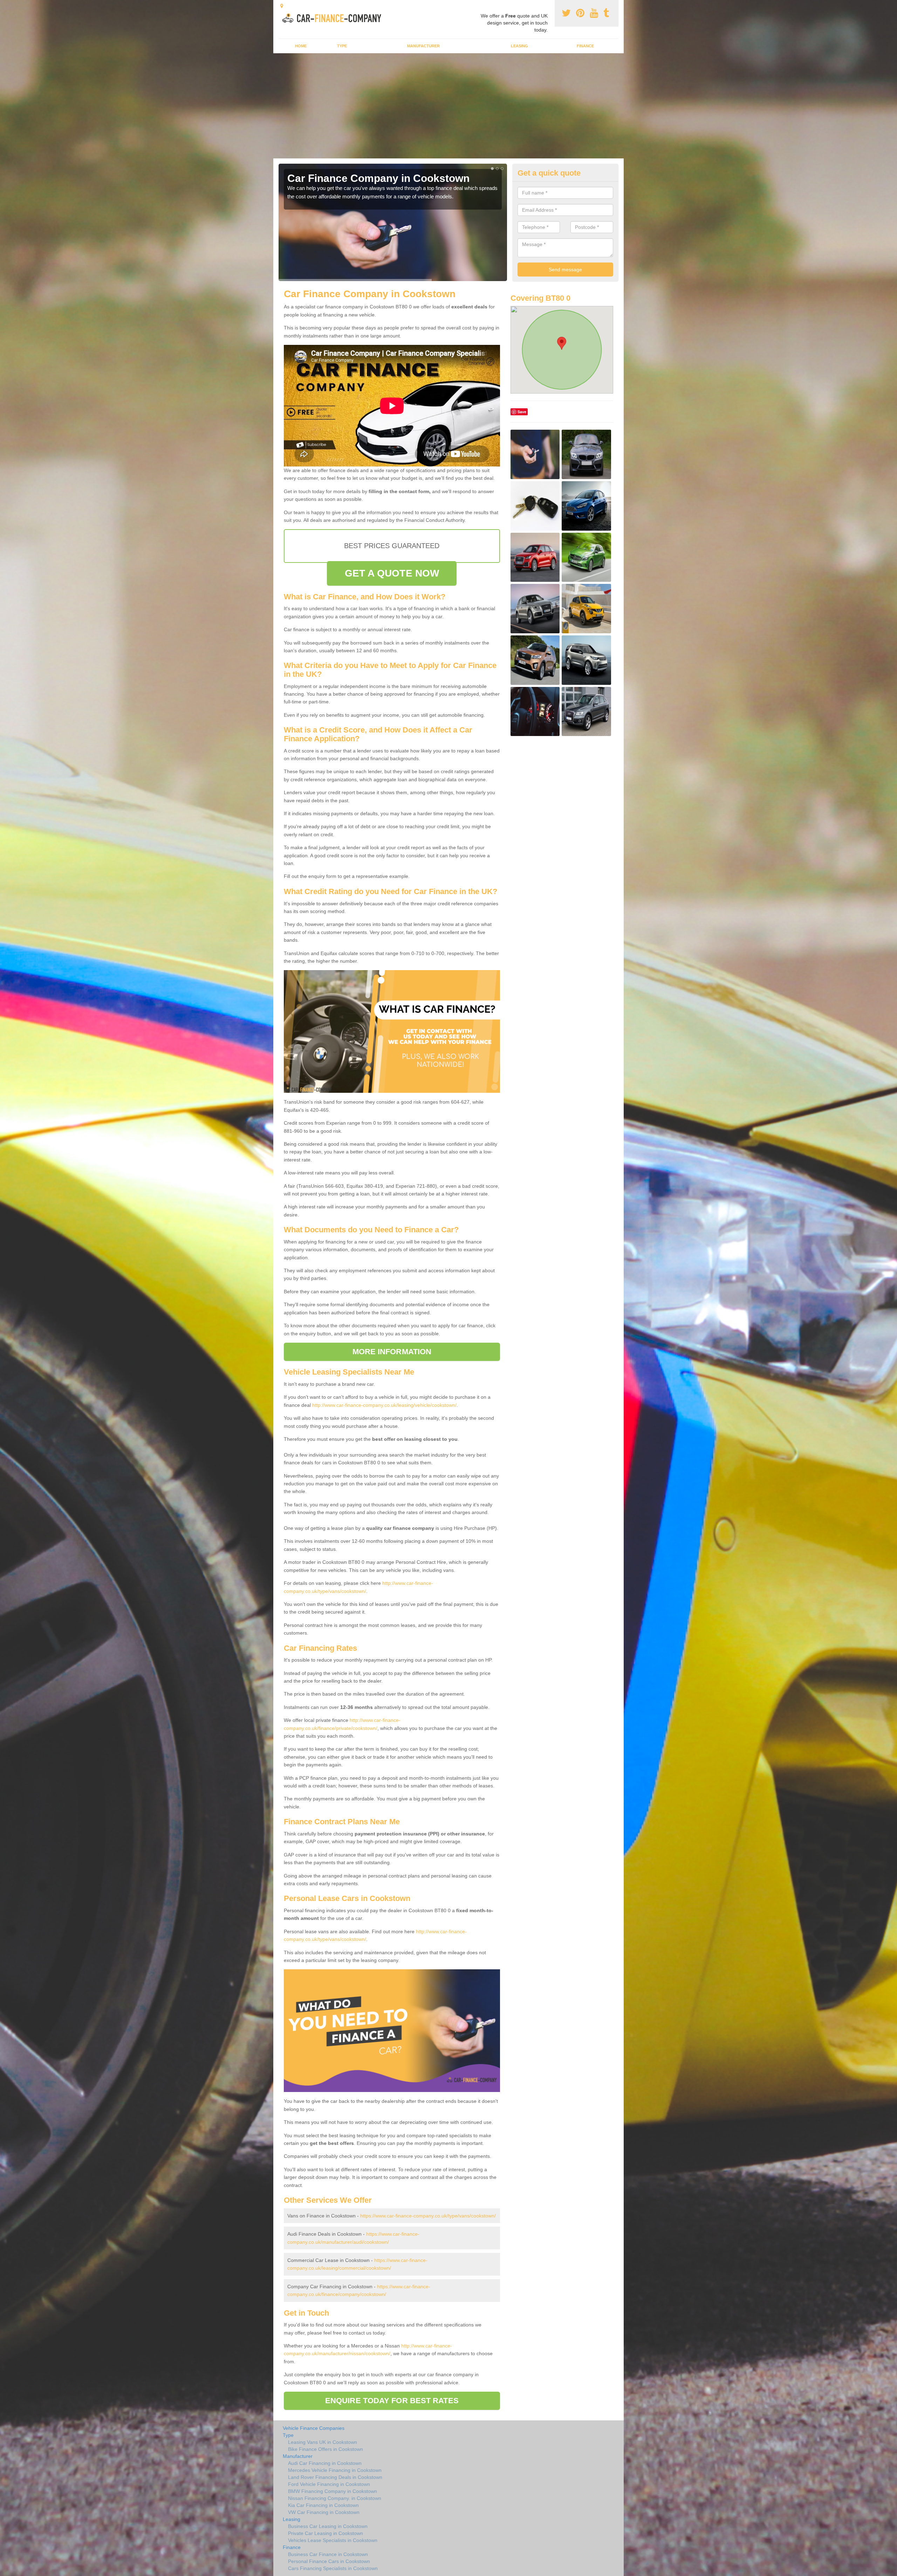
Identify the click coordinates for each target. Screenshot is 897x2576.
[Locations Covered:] (282, 6)
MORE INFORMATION (392, 1352)
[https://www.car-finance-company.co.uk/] (334, 17)
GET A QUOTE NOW (392, 573)
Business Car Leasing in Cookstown (328, 2526)
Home (301, 46)
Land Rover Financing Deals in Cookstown (335, 2477)
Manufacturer (423, 46)
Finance (585, 46)
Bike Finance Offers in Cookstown (326, 2449)
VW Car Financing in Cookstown (324, 2512)
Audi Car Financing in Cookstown (325, 2463)
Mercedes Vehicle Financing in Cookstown (335, 2470)
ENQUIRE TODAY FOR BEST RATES (392, 2401)
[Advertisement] (448, 106)
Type (342, 46)
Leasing (519, 46)
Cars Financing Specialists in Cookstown (333, 2568)
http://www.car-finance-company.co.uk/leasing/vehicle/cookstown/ (384, 1405)
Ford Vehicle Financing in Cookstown (329, 2484)
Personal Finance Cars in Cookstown (329, 2561)
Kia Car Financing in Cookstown (323, 2505)
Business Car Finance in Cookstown (328, 2554)
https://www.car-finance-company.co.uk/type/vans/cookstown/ (428, 2216)
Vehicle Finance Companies (314, 2428)
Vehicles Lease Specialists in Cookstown (333, 2540)
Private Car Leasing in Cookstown (326, 2533)
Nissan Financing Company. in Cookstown (335, 2498)
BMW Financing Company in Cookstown (333, 2491)
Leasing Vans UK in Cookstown (323, 2442)
